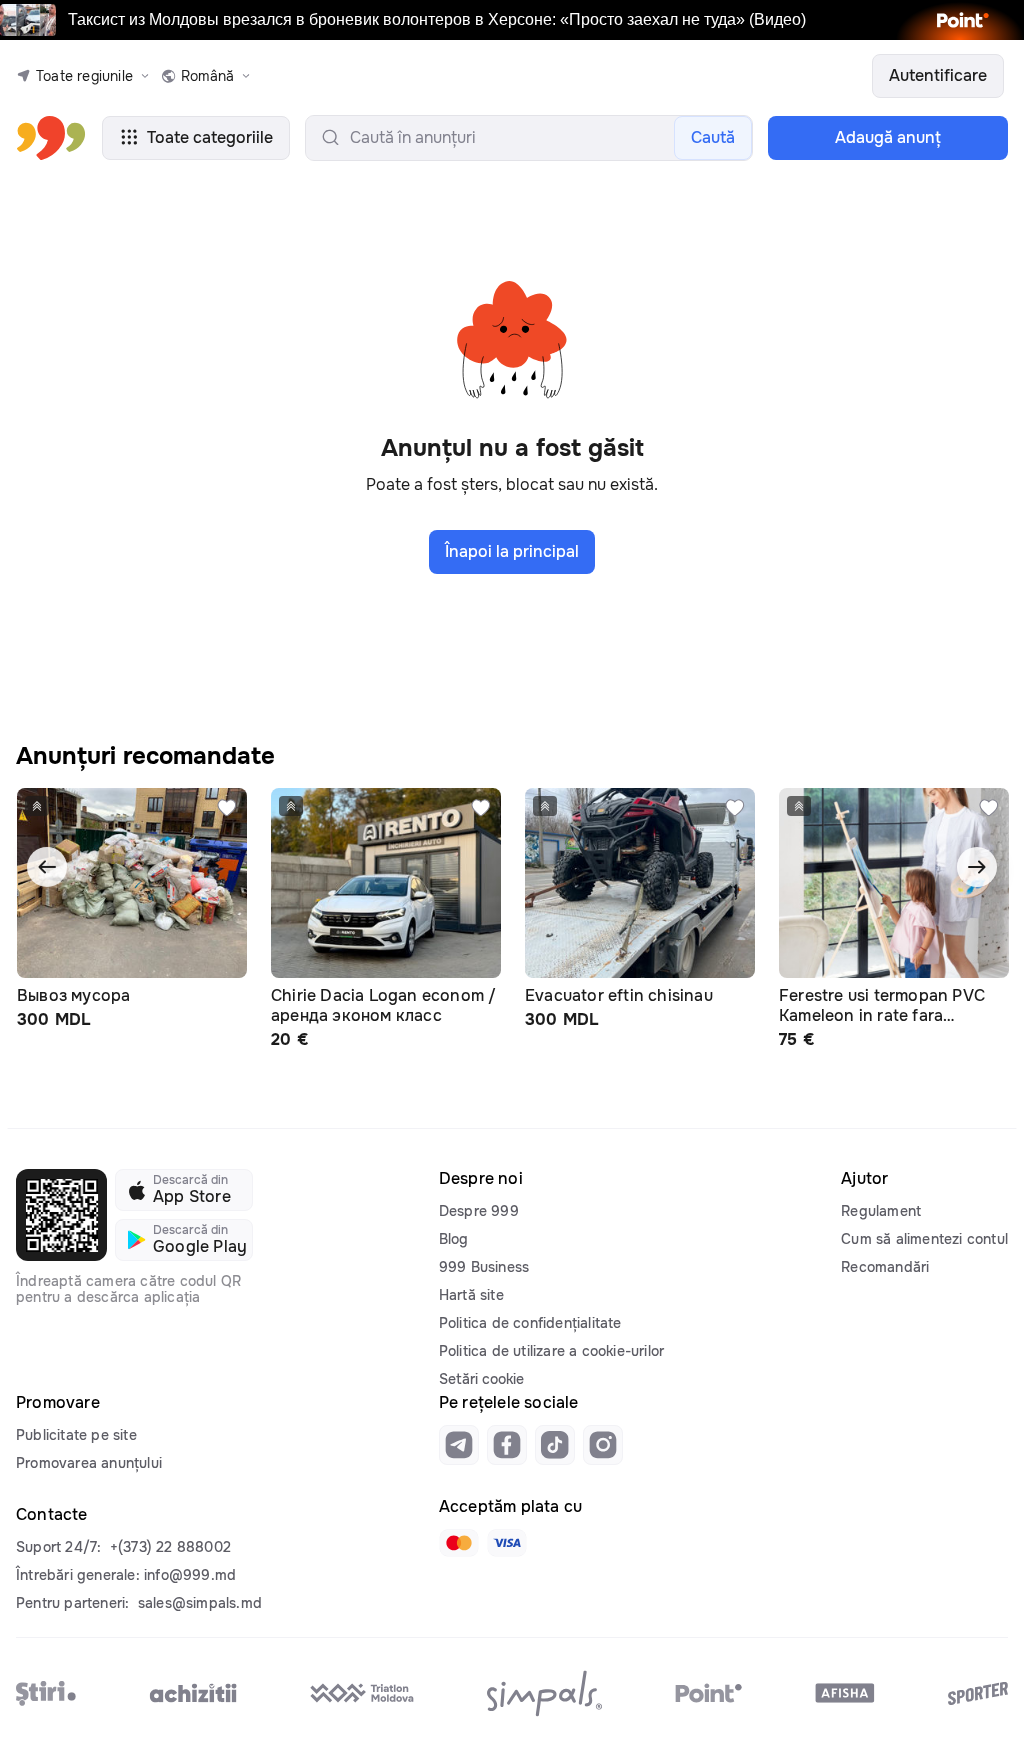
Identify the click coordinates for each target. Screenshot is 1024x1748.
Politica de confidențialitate (530, 1323)
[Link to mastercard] (459, 1543)
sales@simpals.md (200, 1603)
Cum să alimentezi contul (924, 1239)
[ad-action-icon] (227, 808)
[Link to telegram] (459, 1445)
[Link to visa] (507, 1543)
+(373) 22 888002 (170, 1547)
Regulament (881, 1211)
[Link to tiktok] (555, 1445)
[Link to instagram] (603, 1445)
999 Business (484, 1267)
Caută (713, 137)
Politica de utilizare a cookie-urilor (551, 1351)
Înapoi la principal (512, 551)
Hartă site (471, 1295)
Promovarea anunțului (89, 1463)
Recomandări (885, 1267)
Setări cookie (481, 1379)
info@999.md (190, 1575)
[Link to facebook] (507, 1445)
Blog (454, 1239)
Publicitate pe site (76, 1435)
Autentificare (938, 75)
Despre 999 (479, 1211)
